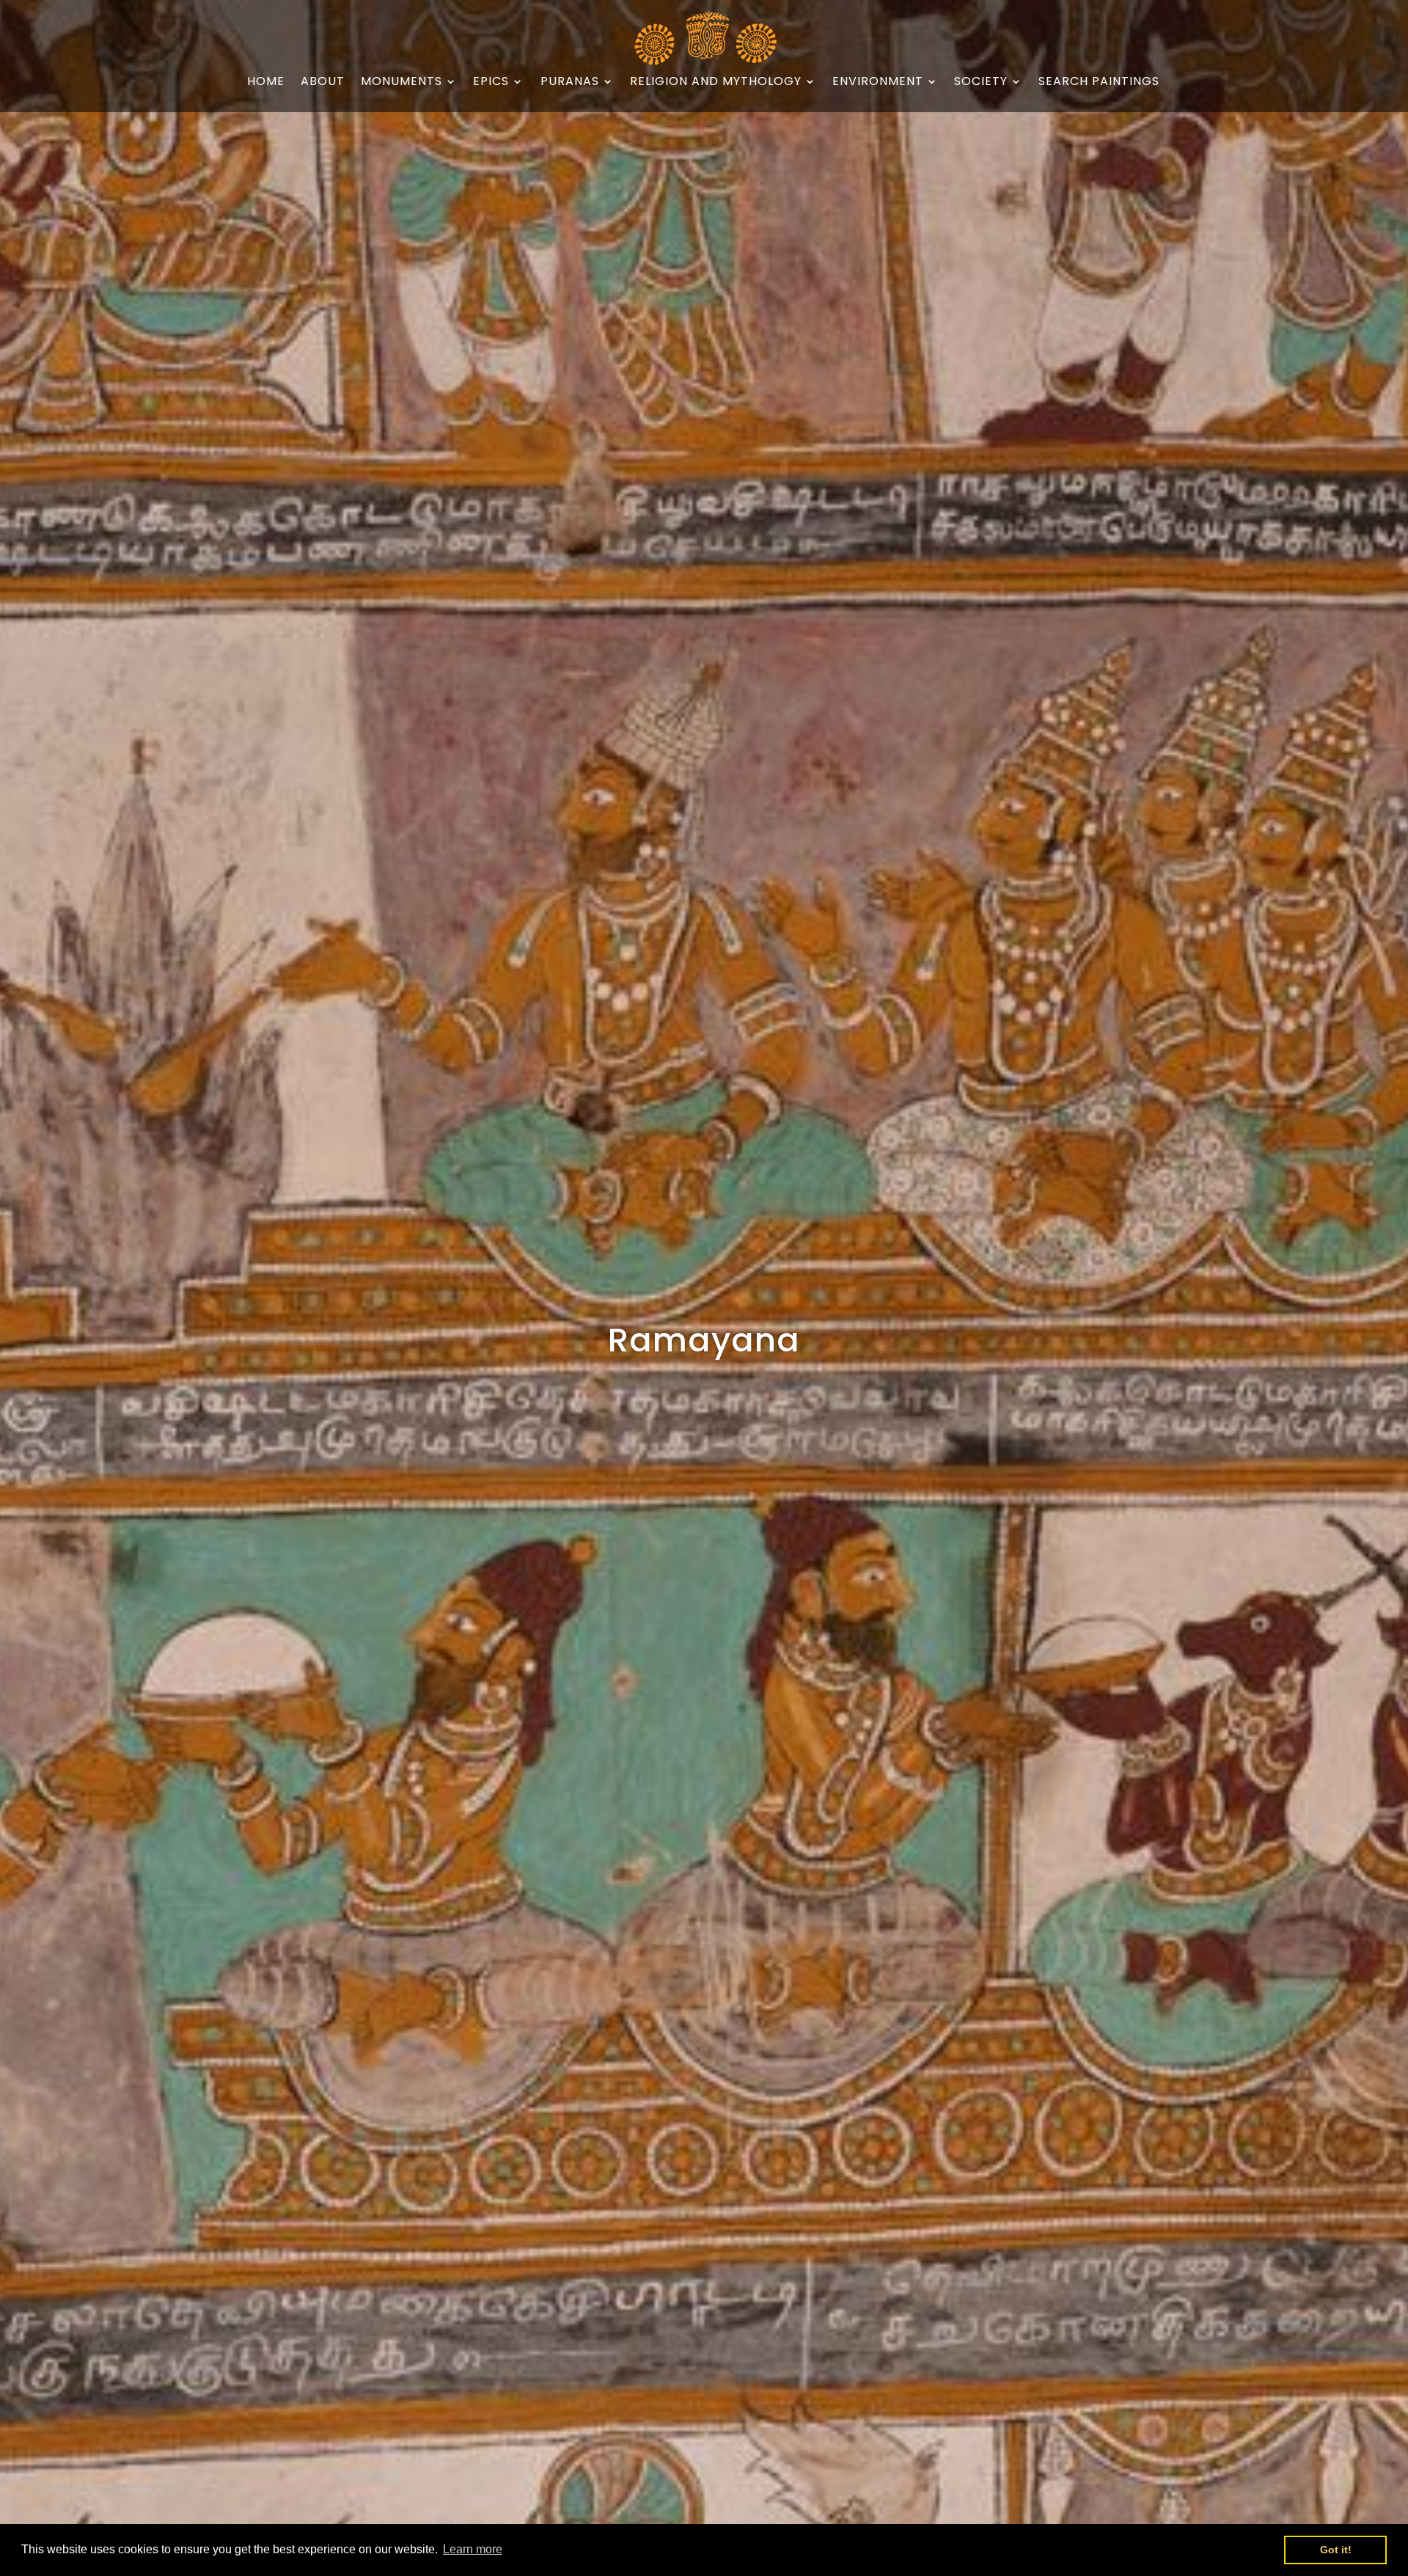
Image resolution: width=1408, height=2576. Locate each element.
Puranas (570, 82)
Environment (878, 82)
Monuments (401, 82)
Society (981, 82)
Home (266, 82)
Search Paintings (1099, 82)
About (323, 82)
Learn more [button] (473, 2549)
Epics (491, 82)
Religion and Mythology (716, 82)
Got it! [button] (1336, 2550)
